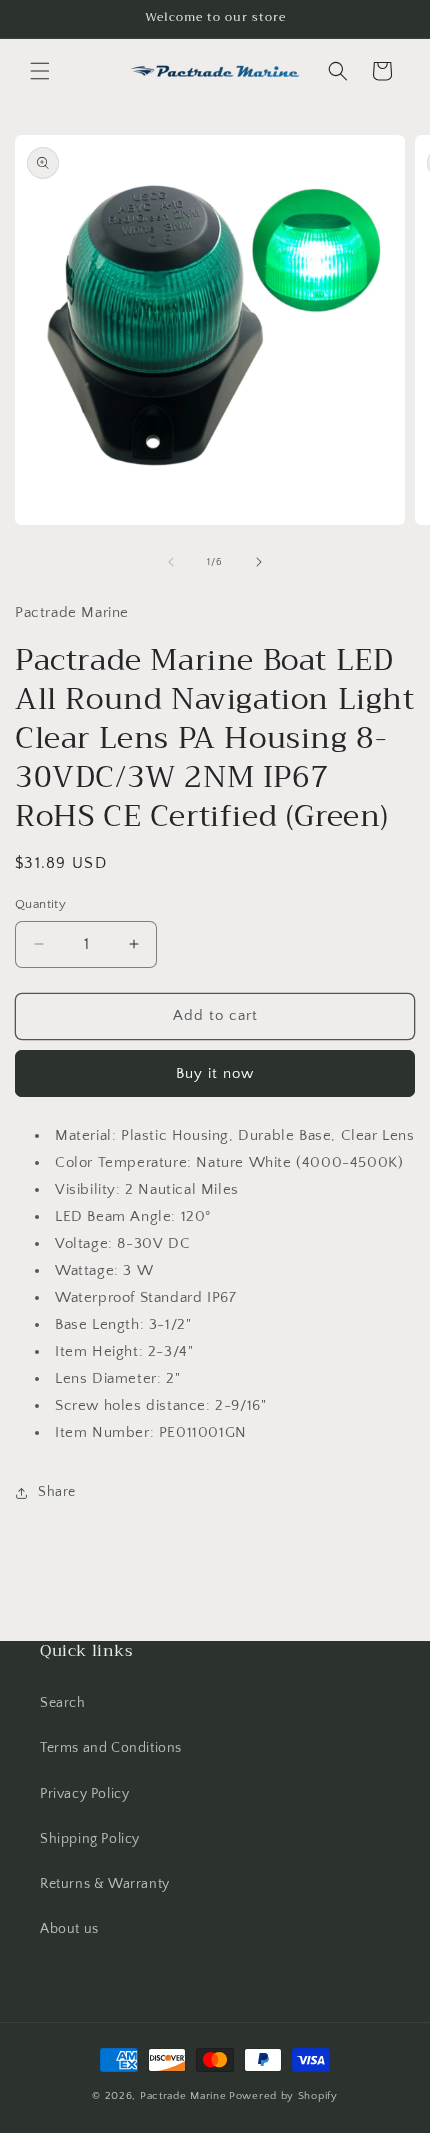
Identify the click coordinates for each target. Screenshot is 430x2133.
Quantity (40, 904)
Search (63, 1703)
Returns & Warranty (105, 1884)
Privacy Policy (84, 1794)
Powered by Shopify (283, 2096)
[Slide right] (259, 562)
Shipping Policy (90, 1839)
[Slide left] (171, 562)
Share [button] (57, 1492)
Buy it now (215, 1073)
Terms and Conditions (111, 1748)
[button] (40, 71)
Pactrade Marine (183, 2096)
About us (69, 1929)
